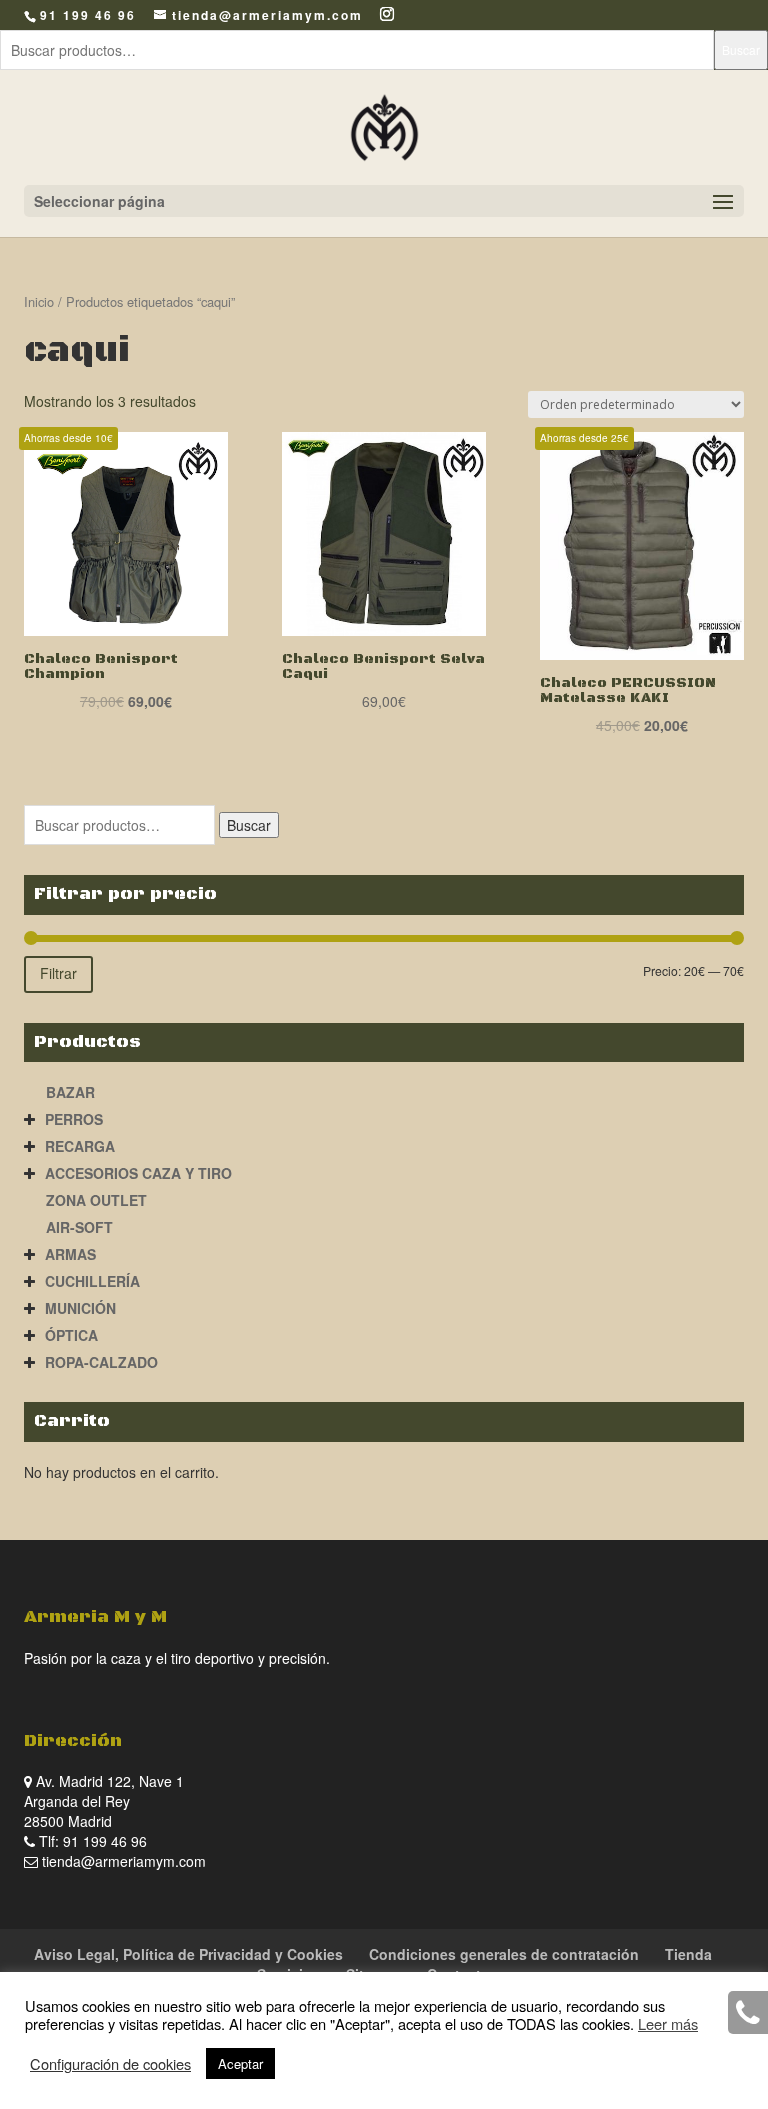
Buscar (741, 49)
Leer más (668, 2023)
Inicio (39, 301)
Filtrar (58, 973)
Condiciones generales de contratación (504, 1954)
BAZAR (70, 1092)
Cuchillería (92, 1281)
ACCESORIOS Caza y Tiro (138, 1173)
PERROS (74, 1119)
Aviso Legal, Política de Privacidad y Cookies (188, 1954)
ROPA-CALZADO (101, 1362)
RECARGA (80, 1146)
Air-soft (79, 1227)
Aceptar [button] (240, 2063)
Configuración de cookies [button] (110, 2064)
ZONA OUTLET (96, 1200)
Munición (80, 1308)
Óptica (71, 1335)
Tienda (688, 1954)
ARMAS (70, 1254)
